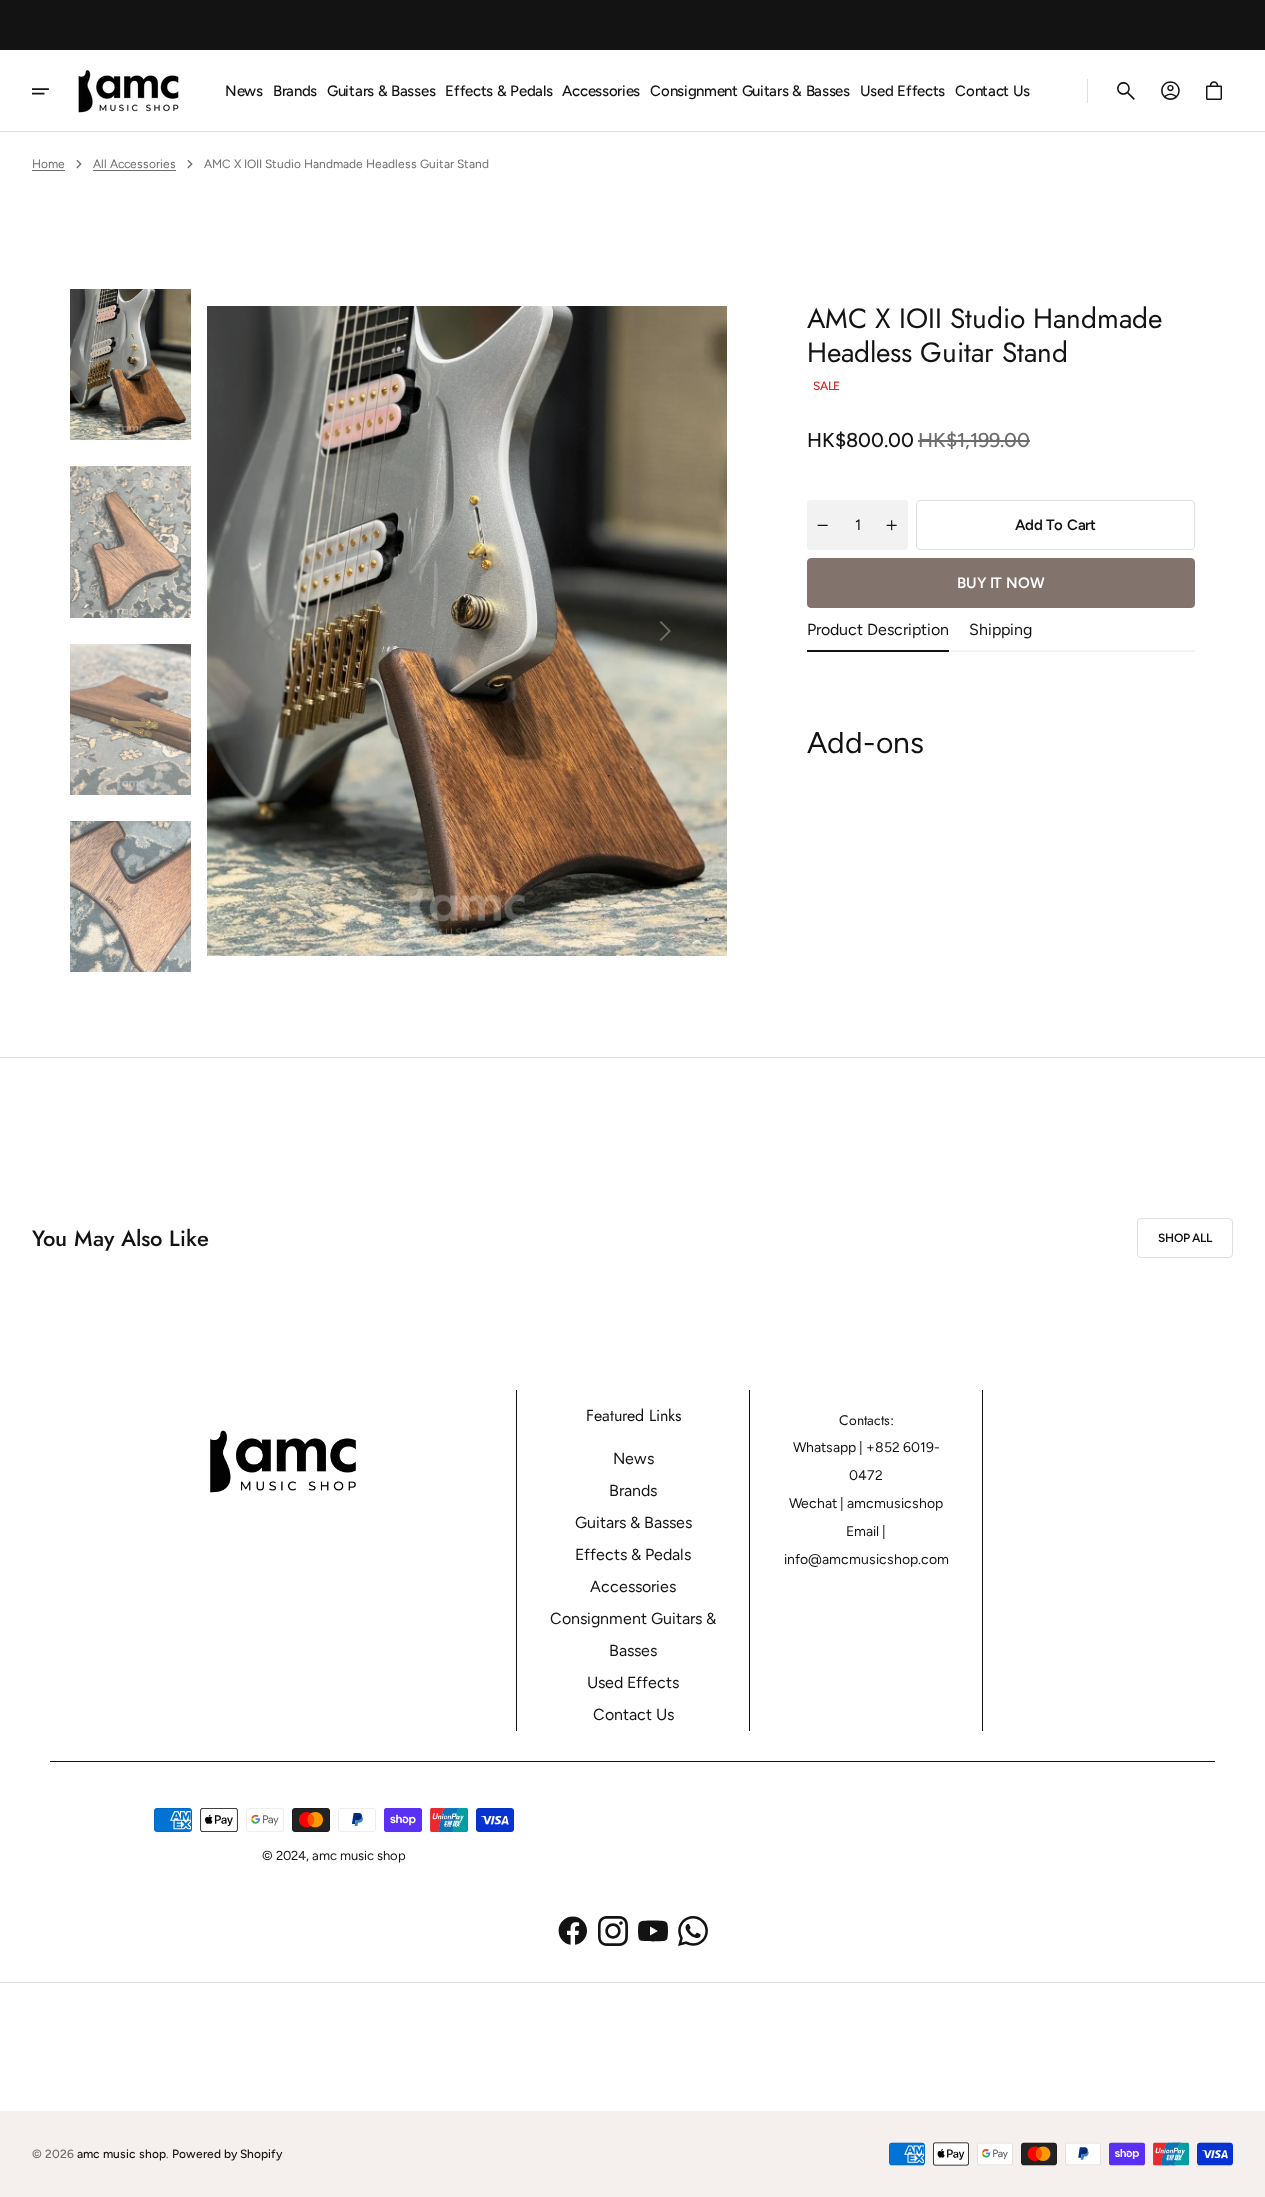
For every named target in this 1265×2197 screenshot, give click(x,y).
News (633, 1458)
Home (48, 164)
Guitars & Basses (633, 1522)
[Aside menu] (54, 91)
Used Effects (633, 1682)
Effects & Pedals (633, 1554)
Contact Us (633, 1714)
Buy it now (1001, 583)
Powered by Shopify (227, 2154)
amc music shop (121, 2154)
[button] (1126, 91)
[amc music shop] (136, 91)
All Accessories (134, 164)
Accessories (633, 1586)
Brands (633, 1490)
